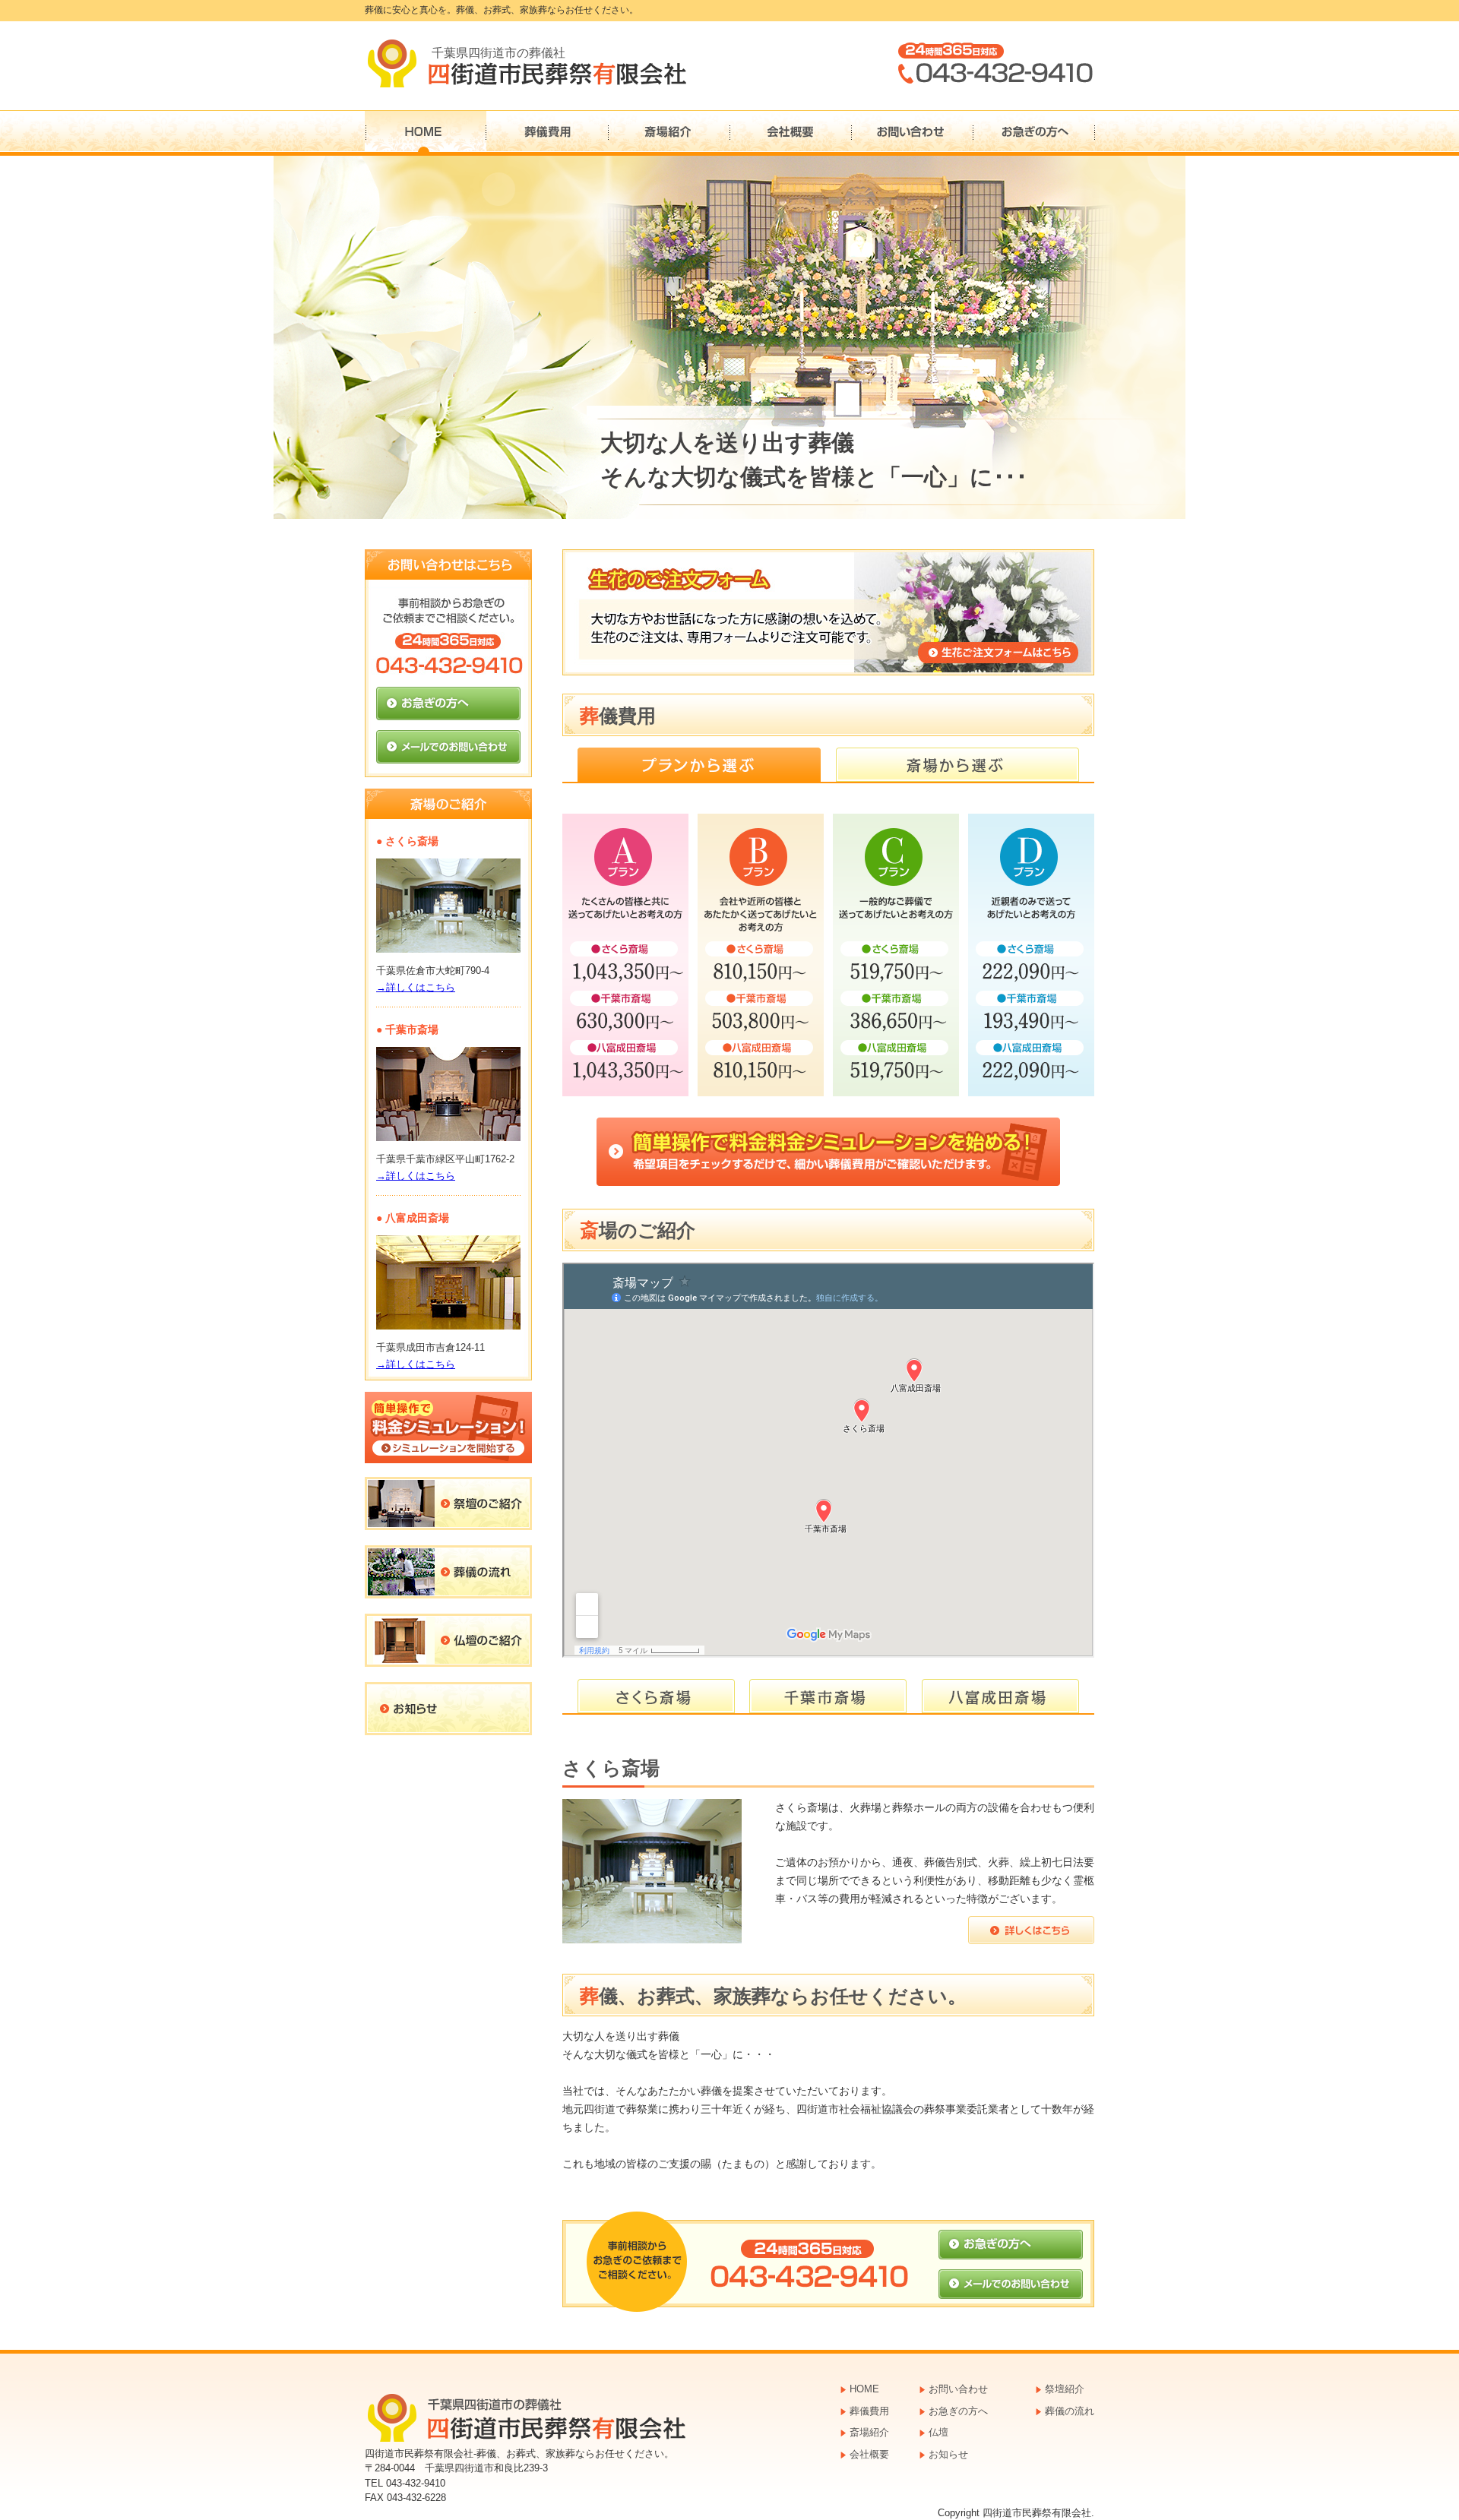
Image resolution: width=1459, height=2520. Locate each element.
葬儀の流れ (1070, 2411)
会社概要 (791, 133)
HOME (426, 133)
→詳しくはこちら (416, 987)
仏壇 (938, 2432)
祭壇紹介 (1065, 2389)
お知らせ (948, 2454)
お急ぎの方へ (1034, 133)
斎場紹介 (669, 133)
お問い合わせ (913, 133)
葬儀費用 (548, 133)
